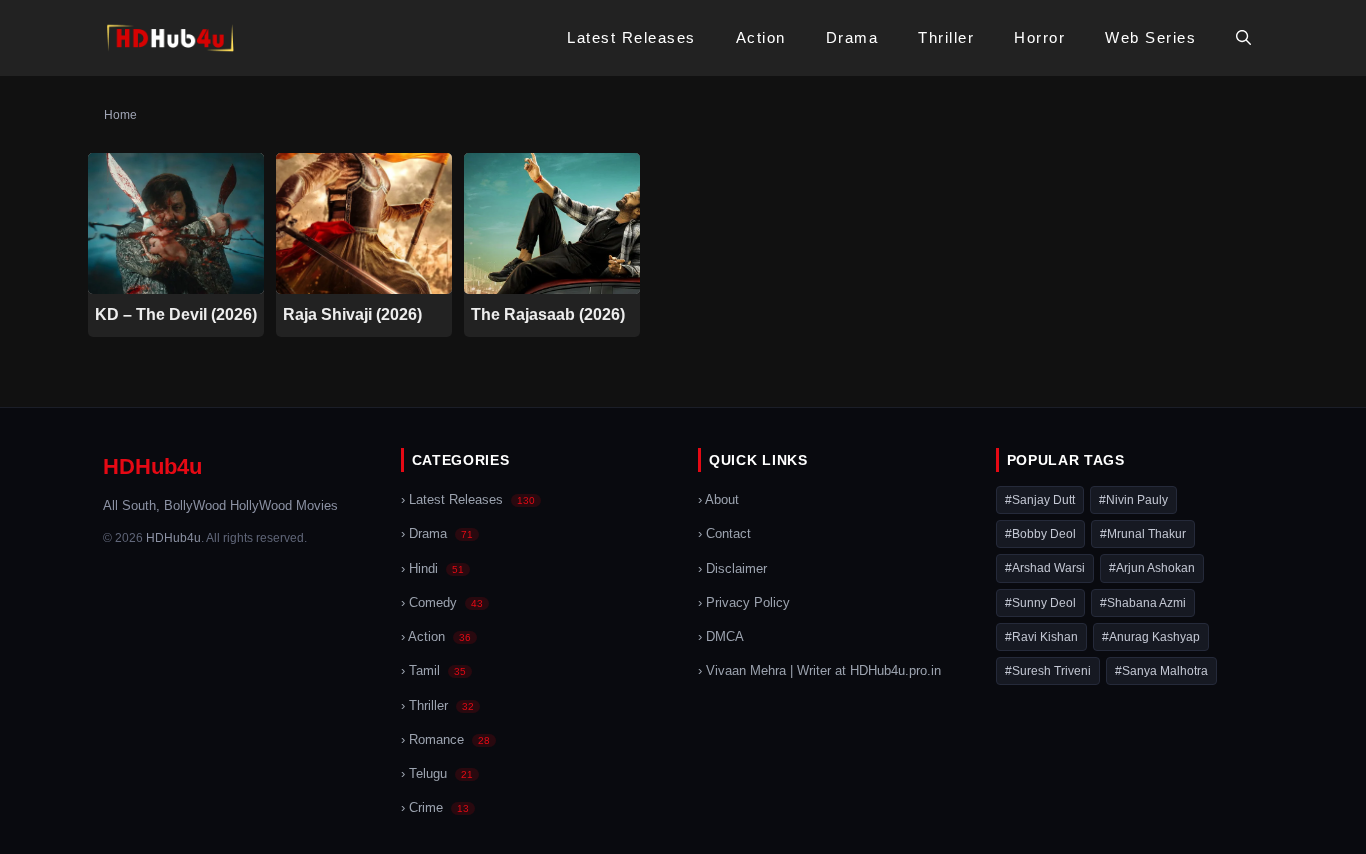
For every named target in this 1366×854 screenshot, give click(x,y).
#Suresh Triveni (1048, 671)
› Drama (437, 534)
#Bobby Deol (1040, 534)
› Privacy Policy (744, 603)
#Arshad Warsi (1045, 568)
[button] (1243, 38)
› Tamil (433, 671)
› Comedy (442, 603)
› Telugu (437, 774)
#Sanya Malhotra (1161, 671)
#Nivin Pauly (1133, 500)
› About (718, 500)
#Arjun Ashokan (1152, 568)
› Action (436, 637)
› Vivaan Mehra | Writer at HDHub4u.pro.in (819, 671)
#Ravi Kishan (1041, 637)
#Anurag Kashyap (1151, 637)
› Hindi (432, 569)
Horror (1039, 37)
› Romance (445, 740)
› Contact (724, 534)
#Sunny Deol (1040, 603)
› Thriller (437, 706)
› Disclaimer (732, 569)
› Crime (435, 808)
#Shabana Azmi (1143, 603)
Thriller (946, 37)
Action (761, 37)
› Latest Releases (468, 500)
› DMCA (721, 637)
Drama (852, 37)
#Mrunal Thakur (1143, 534)
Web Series (1150, 37)
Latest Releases (631, 37)
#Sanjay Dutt (1040, 500)
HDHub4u (152, 466)
